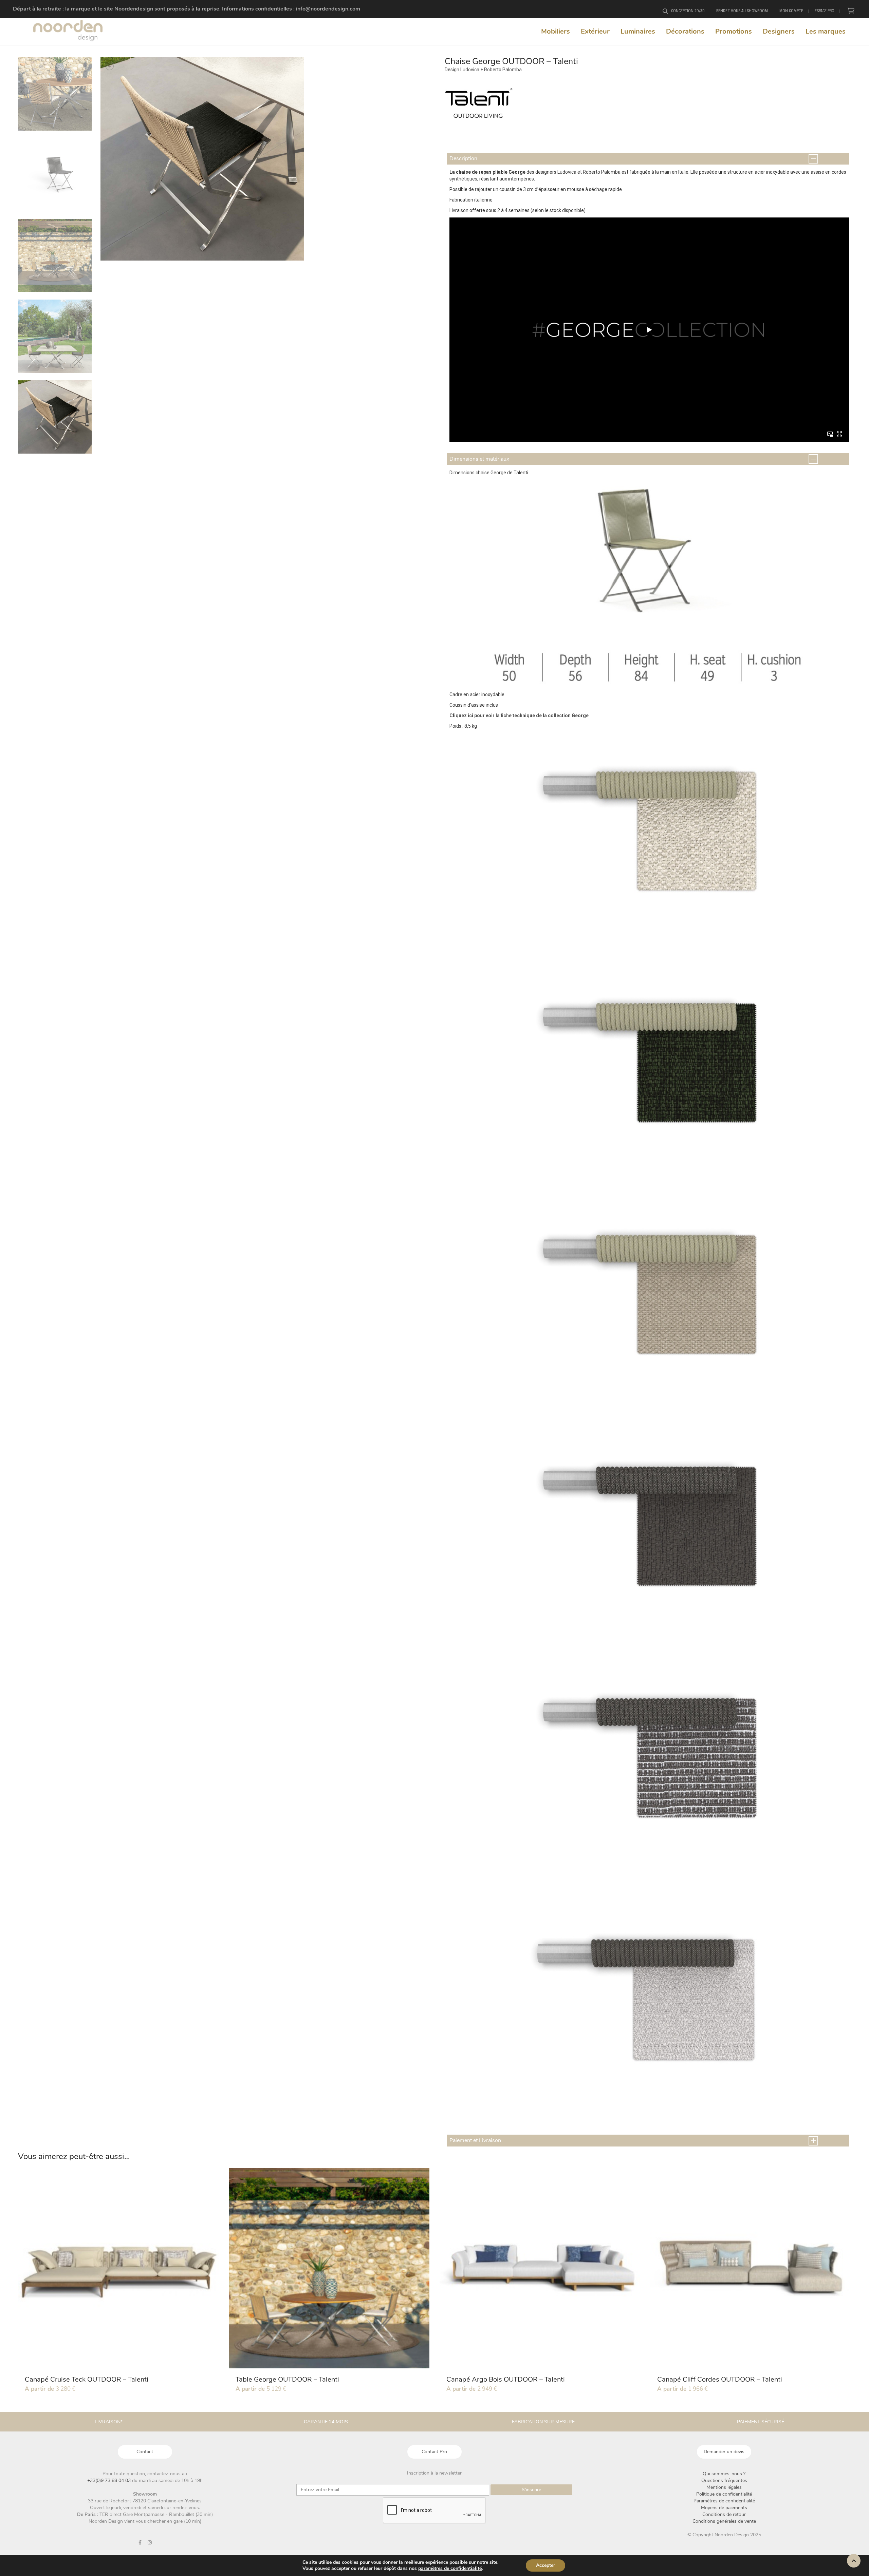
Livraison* (109, 2422)
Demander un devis (724, 2452)
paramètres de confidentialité (450, 2569)
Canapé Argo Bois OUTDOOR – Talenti (506, 2379)
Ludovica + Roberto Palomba (491, 70)
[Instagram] (150, 2542)
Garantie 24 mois (326, 2422)
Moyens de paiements (724, 2508)
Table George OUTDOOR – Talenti (287, 2379)
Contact (145, 2452)
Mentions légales (724, 2487)
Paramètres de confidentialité (724, 2501)
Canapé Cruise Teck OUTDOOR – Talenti (87, 2379)
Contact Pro (434, 2452)
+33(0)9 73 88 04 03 (110, 2480)
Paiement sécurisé (761, 2422)
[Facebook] (140, 2542)
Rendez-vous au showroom (742, 11)
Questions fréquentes (724, 2480)
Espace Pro (825, 11)
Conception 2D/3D (688, 11)
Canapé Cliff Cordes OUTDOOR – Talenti (720, 2379)
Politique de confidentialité (724, 2494)
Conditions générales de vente (724, 2521)
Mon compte (791, 11)
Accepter (546, 2565)
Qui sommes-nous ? (724, 2474)
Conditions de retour (724, 2514)
